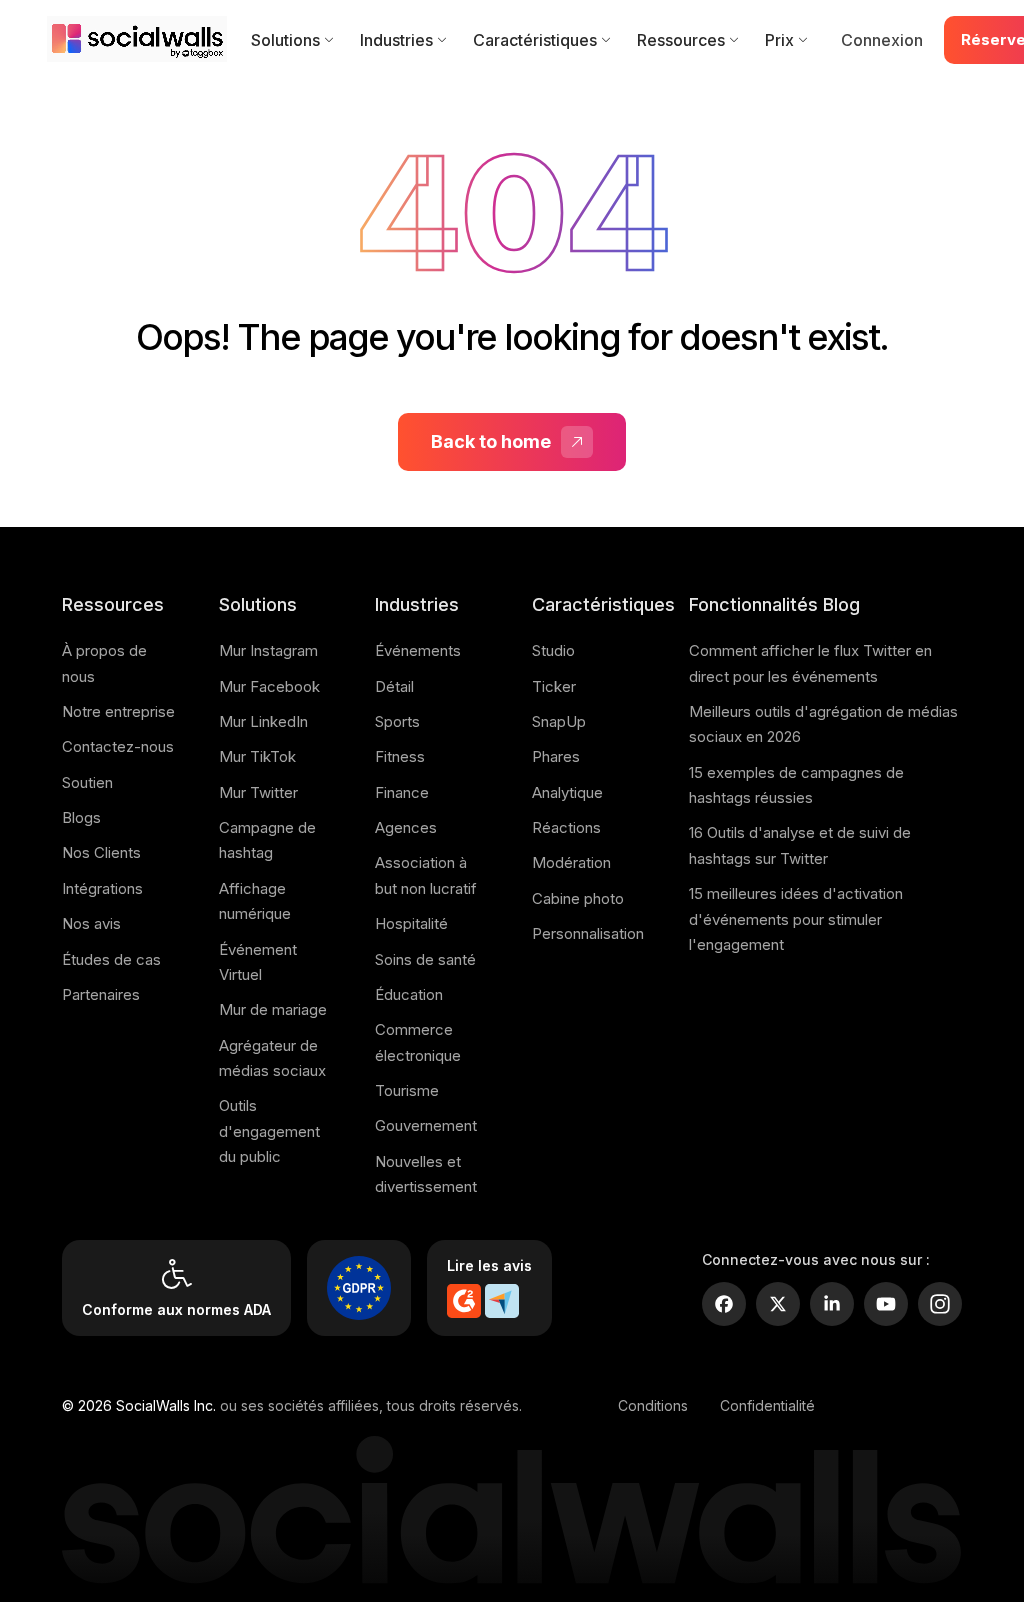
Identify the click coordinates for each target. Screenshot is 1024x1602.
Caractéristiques (535, 40)
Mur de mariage (273, 1009)
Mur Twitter (258, 792)
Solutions (285, 40)
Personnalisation (588, 933)
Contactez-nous (118, 746)
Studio (553, 650)
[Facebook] (724, 1304)
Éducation (409, 994)
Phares (556, 756)
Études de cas (111, 959)
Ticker (554, 686)
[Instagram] (940, 1304)
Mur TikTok (257, 756)
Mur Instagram (268, 650)
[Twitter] (778, 1304)
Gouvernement (426, 1125)
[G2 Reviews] (464, 1301)
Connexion (882, 40)
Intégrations (102, 888)
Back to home (491, 441)
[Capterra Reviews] (502, 1301)
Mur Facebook (269, 686)
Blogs (81, 817)
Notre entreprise (118, 711)
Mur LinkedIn (263, 721)
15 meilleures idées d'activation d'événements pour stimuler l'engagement (796, 919)
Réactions (566, 827)
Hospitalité (411, 923)
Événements (418, 650)
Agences (406, 827)
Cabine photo (578, 898)
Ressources (681, 40)
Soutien (87, 782)
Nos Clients (101, 852)
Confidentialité (767, 1405)
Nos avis (91, 923)
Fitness (400, 756)
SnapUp (559, 721)
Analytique (567, 792)
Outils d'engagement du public (269, 1131)
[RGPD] (359, 1288)
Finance (402, 792)
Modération (571, 862)
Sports (397, 721)
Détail (394, 686)
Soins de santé (425, 959)
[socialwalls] (141, 40)
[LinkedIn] (832, 1304)
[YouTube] (886, 1304)
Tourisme (407, 1090)
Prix (779, 40)
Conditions (653, 1405)
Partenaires (101, 994)
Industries (396, 40)
